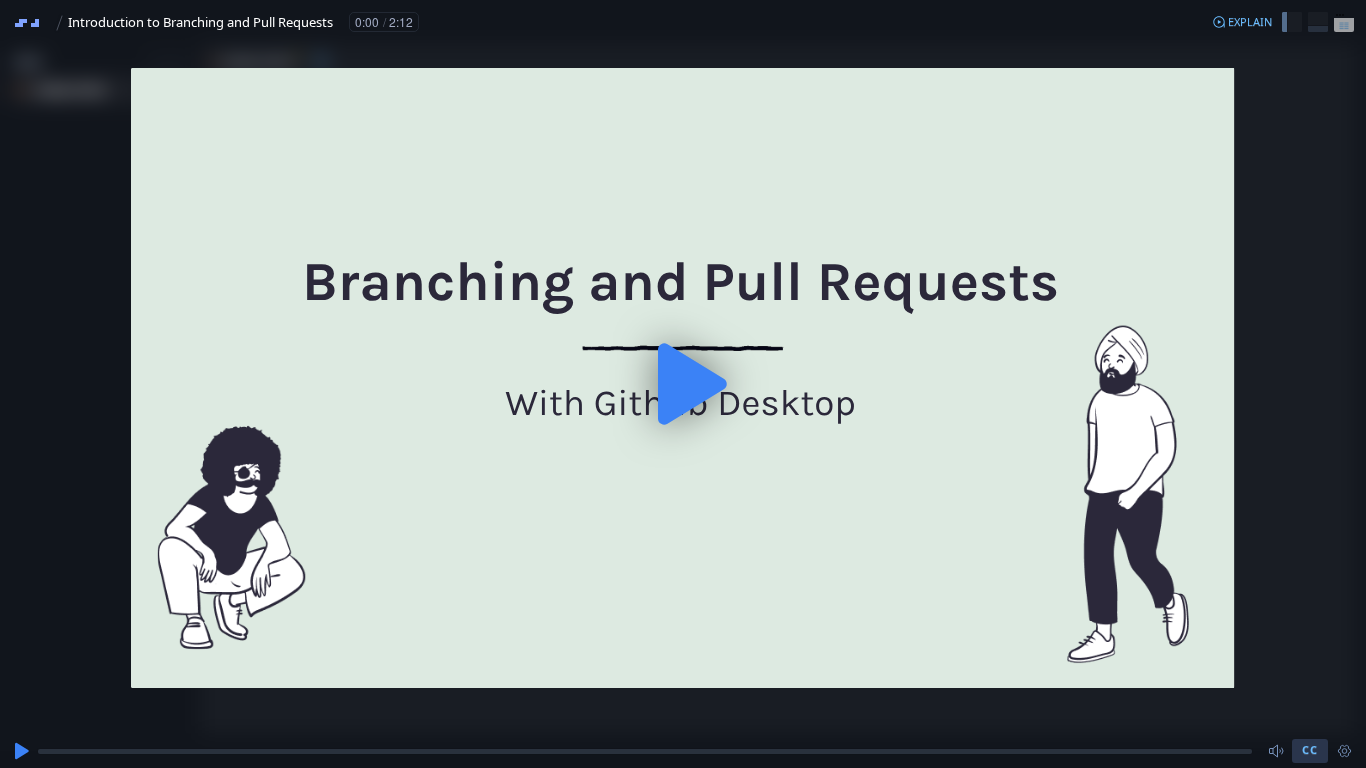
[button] (1242, 22)
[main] (683, 384)
